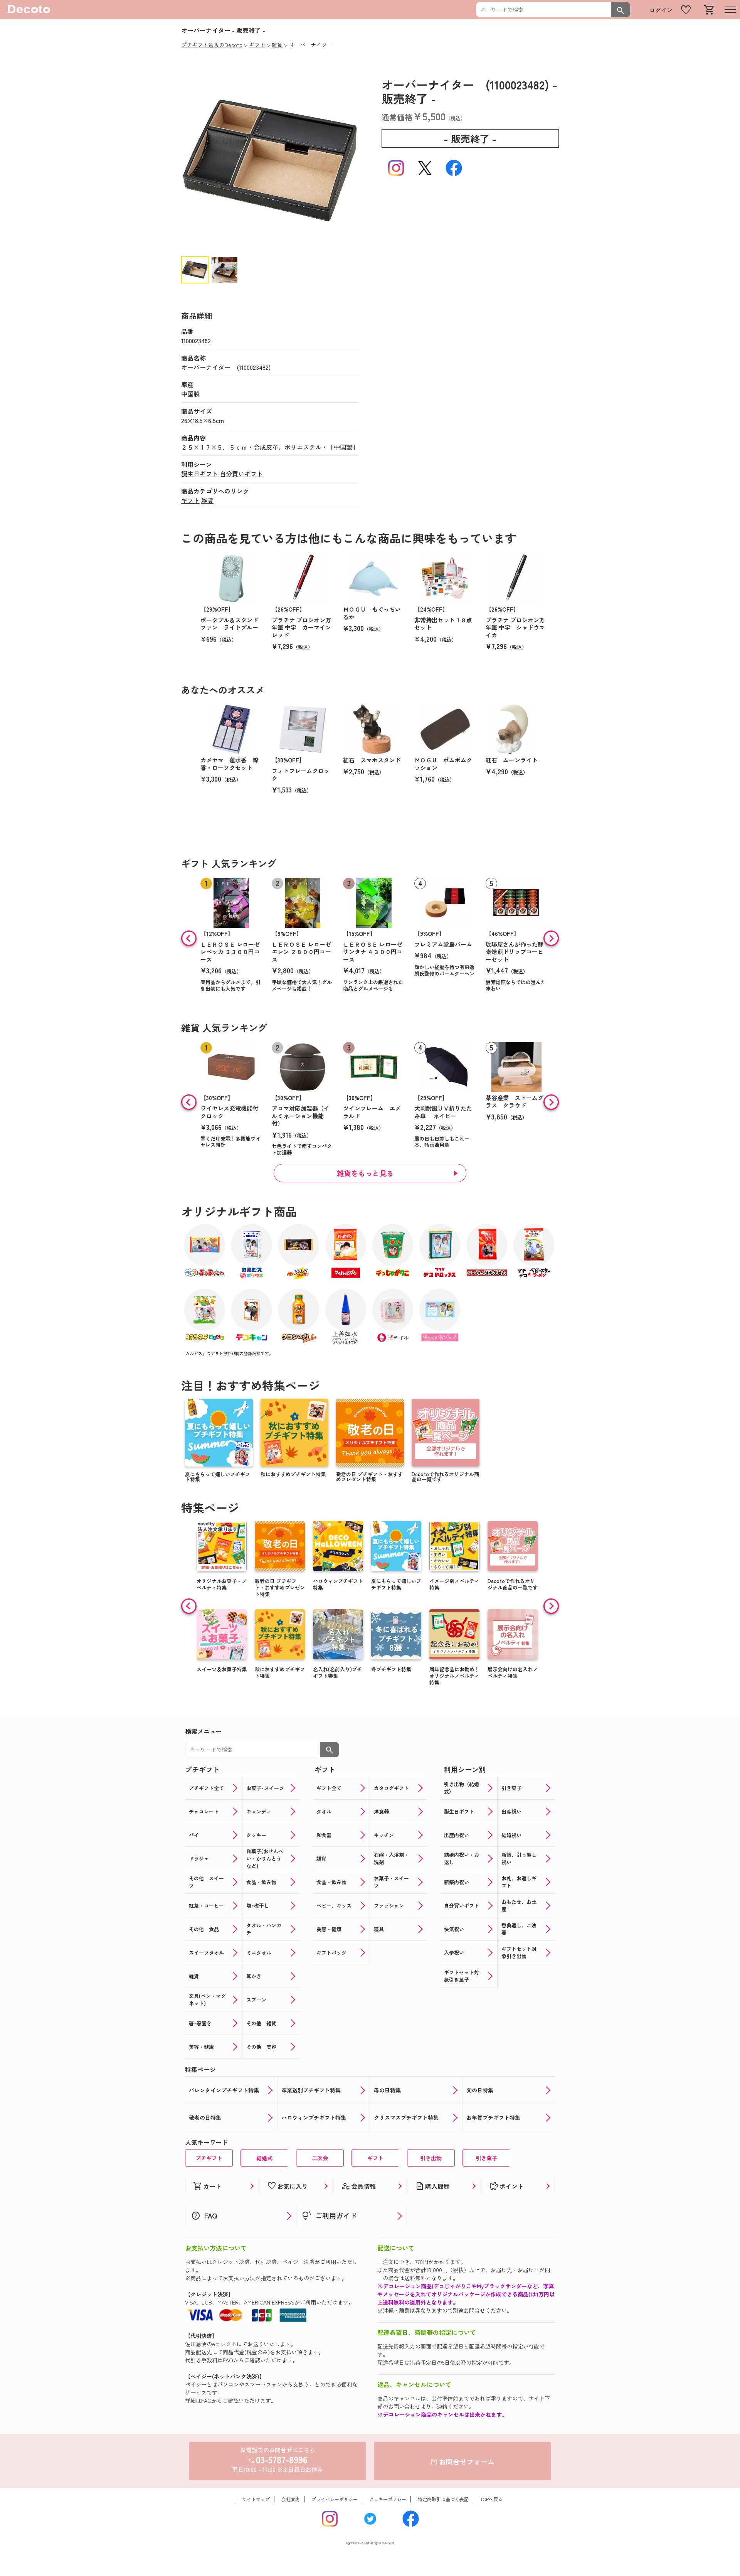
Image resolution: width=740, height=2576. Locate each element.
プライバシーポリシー (335, 2499)
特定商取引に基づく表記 (443, 2499)
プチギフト (209, 2158)
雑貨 (207, 500)
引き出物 (431, 2158)
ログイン (661, 10)
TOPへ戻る (491, 2499)
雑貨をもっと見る (365, 1173)
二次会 (320, 2158)
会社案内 (291, 2499)
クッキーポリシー (388, 2499)
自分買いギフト (241, 474)
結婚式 (264, 2158)
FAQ (228, 2360)
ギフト (190, 500)
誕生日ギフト (200, 474)
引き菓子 (486, 2158)
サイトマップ (256, 2499)
